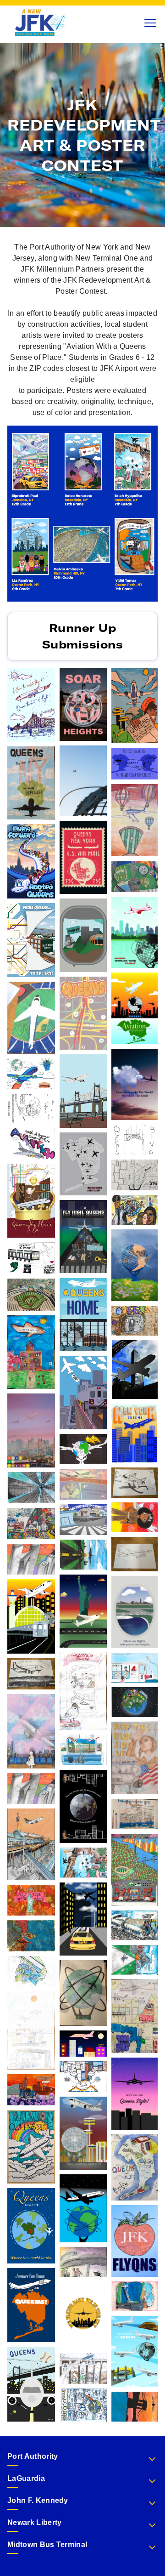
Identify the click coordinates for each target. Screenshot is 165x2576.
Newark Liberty (34, 2522)
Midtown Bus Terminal (47, 2545)
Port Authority (33, 2456)
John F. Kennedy (38, 2500)
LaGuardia (26, 2478)
